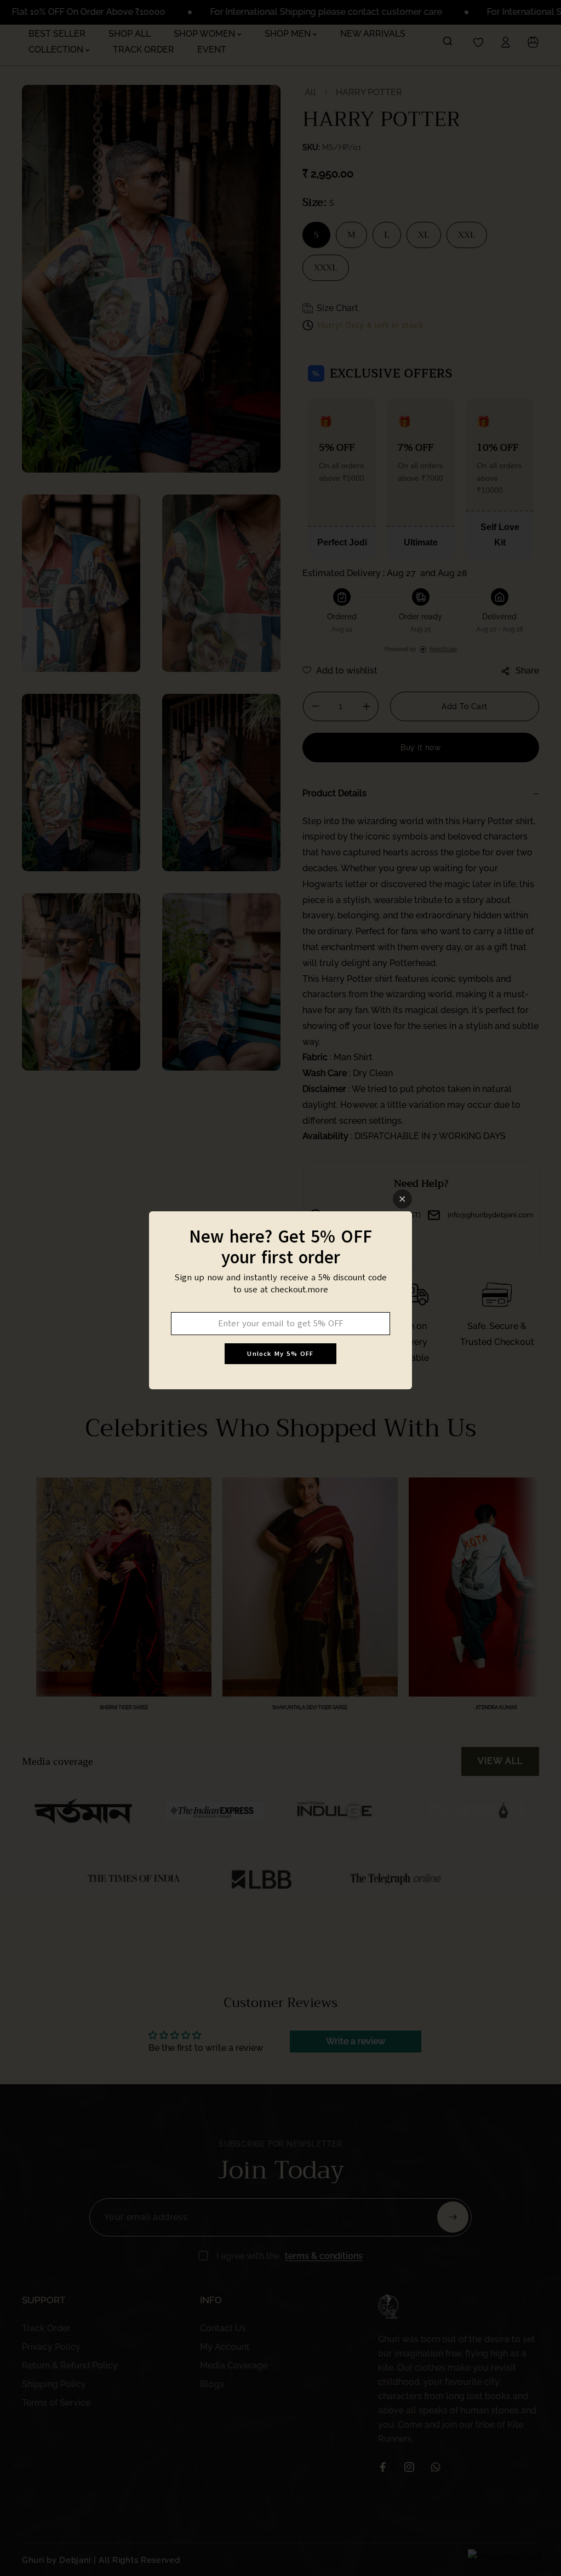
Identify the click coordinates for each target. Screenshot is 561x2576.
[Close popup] (402, 1199)
